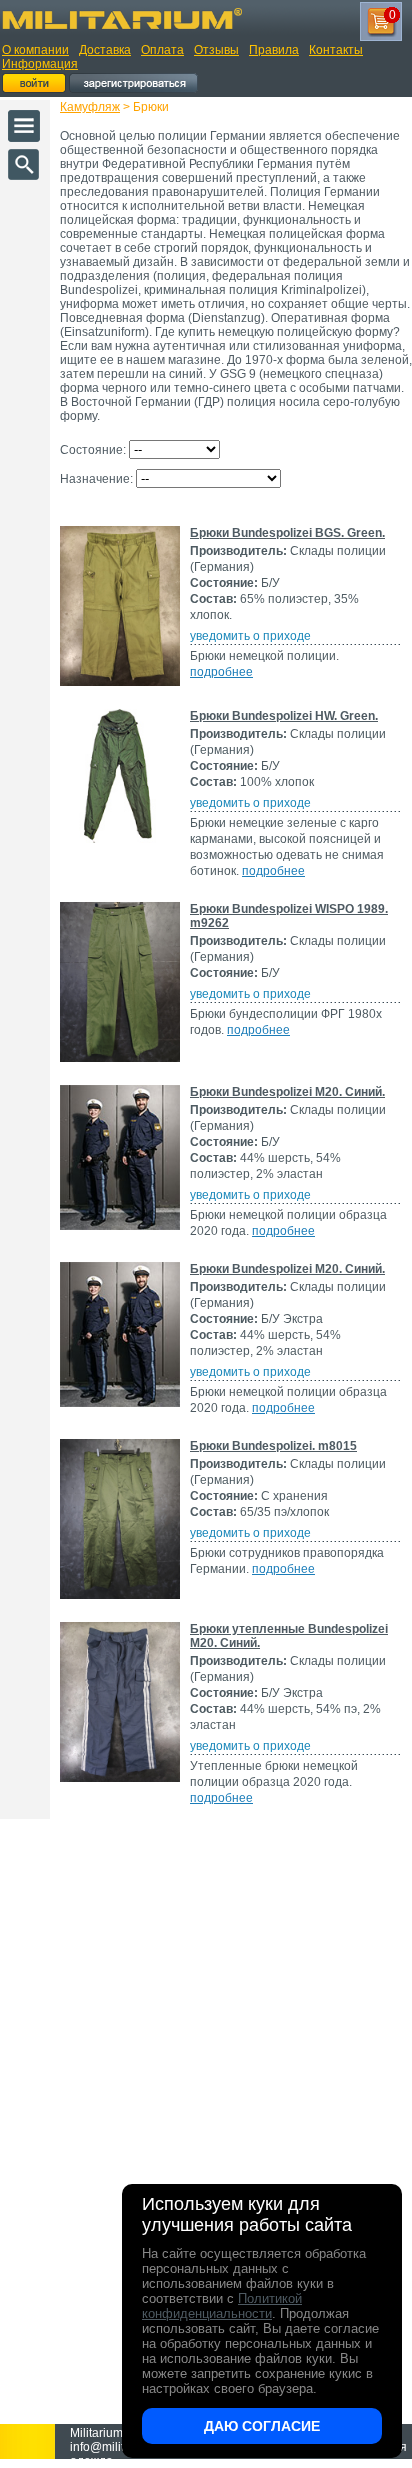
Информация (40, 64)
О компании (35, 50)
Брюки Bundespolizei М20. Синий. (287, 1092)
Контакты (336, 50)
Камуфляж (90, 107)
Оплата (162, 50)
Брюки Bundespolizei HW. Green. (284, 716)
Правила (274, 50)
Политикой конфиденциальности (222, 2306)
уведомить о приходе (250, 636)
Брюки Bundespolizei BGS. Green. (287, 533)
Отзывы (216, 50)
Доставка (105, 50)
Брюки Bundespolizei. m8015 (273, 1446)
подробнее (221, 672)
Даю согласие (262, 2426)
